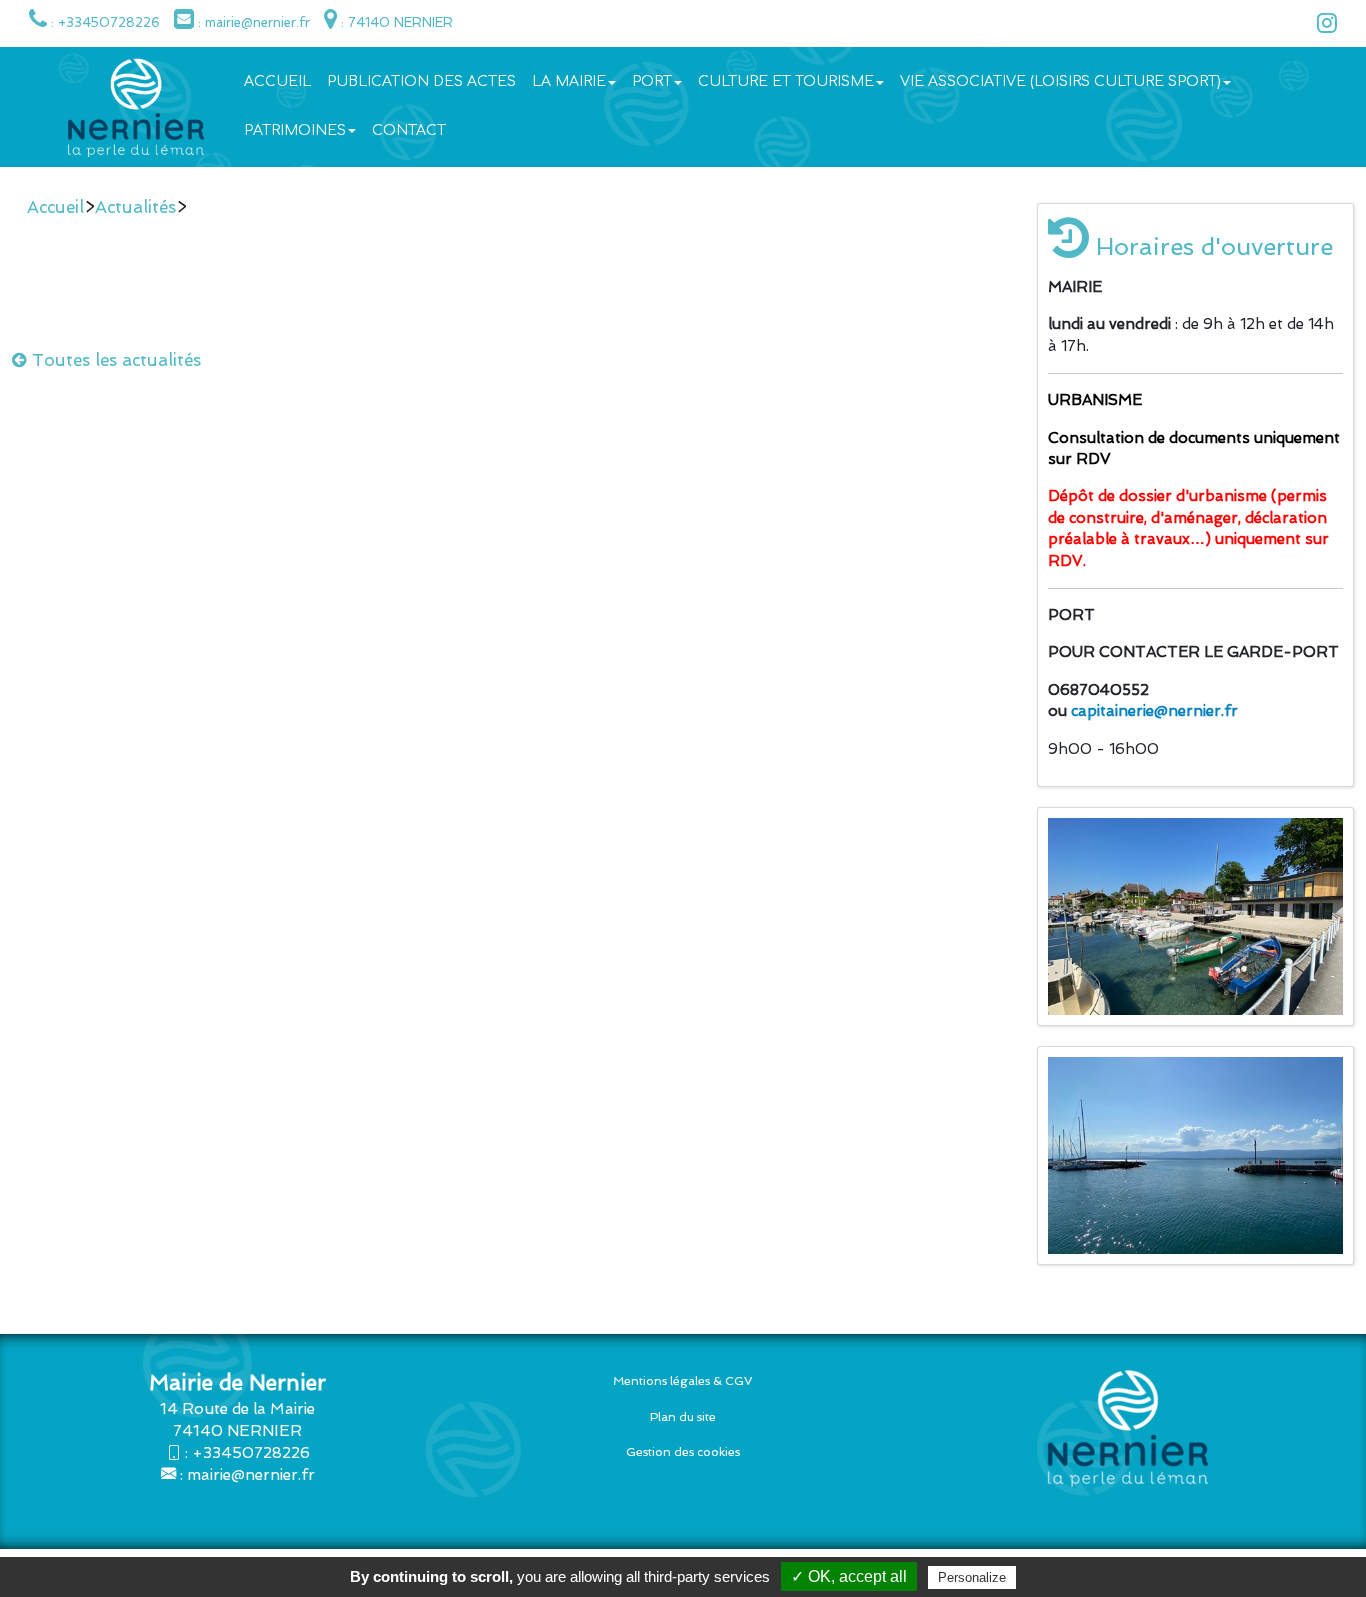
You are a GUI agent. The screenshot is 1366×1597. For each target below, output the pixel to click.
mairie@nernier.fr (251, 1475)
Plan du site (683, 1417)
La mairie (569, 81)
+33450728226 (251, 1453)
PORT (652, 81)
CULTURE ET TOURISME (786, 81)
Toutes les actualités (114, 360)
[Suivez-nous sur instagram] (1322, 26)
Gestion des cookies (683, 1452)
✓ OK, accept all (849, 1576)
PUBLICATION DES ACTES (421, 81)
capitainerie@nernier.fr (1154, 711)
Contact (409, 130)
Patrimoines (295, 130)
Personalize (972, 1577)
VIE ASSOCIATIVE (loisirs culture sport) (1060, 81)
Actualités (135, 207)
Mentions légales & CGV (683, 1381)
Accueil (277, 81)
